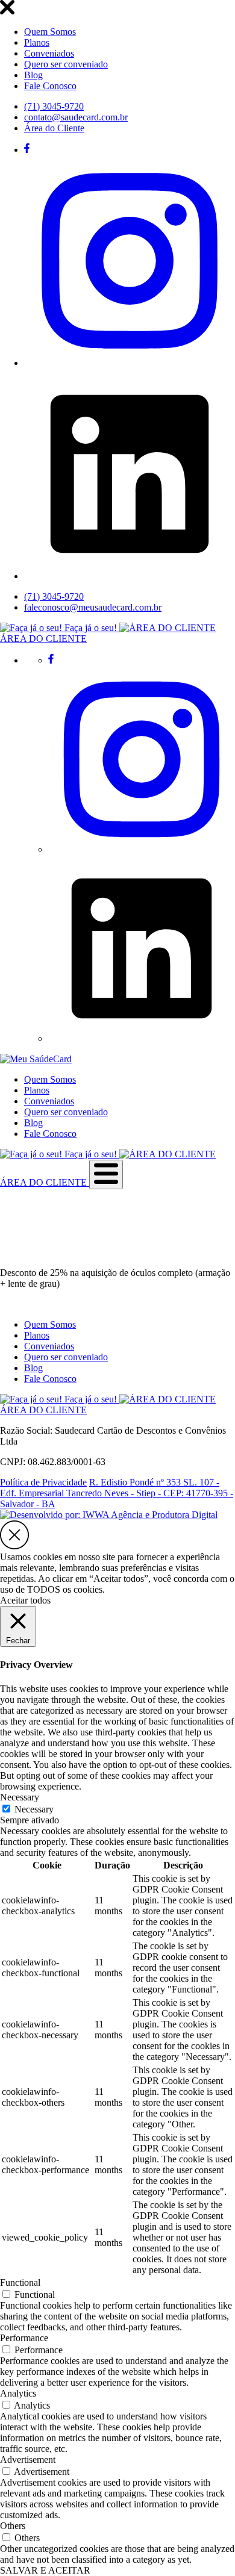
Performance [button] (24, 2338)
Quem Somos (50, 32)
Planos (37, 42)
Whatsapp (76, 1252)
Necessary (34, 1809)
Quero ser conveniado (66, 64)
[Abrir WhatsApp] (205, 2546)
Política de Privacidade (43, 1482)
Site (7, 1252)
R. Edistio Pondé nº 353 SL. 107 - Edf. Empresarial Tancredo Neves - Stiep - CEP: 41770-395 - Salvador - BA (117, 1493)
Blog (33, 75)
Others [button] (13, 2526)
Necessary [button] (20, 1797)
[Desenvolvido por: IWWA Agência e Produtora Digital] (109, 1515)
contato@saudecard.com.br (76, 117)
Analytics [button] (18, 2393)
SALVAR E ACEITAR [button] (45, 2570)
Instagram (36, 1252)
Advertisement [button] (28, 2459)
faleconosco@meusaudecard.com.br (93, 607)
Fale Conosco (50, 86)
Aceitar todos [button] (25, 1600)
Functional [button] (20, 2282)
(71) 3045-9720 (54, 106)
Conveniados (49, 53)
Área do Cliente (54, 128)
